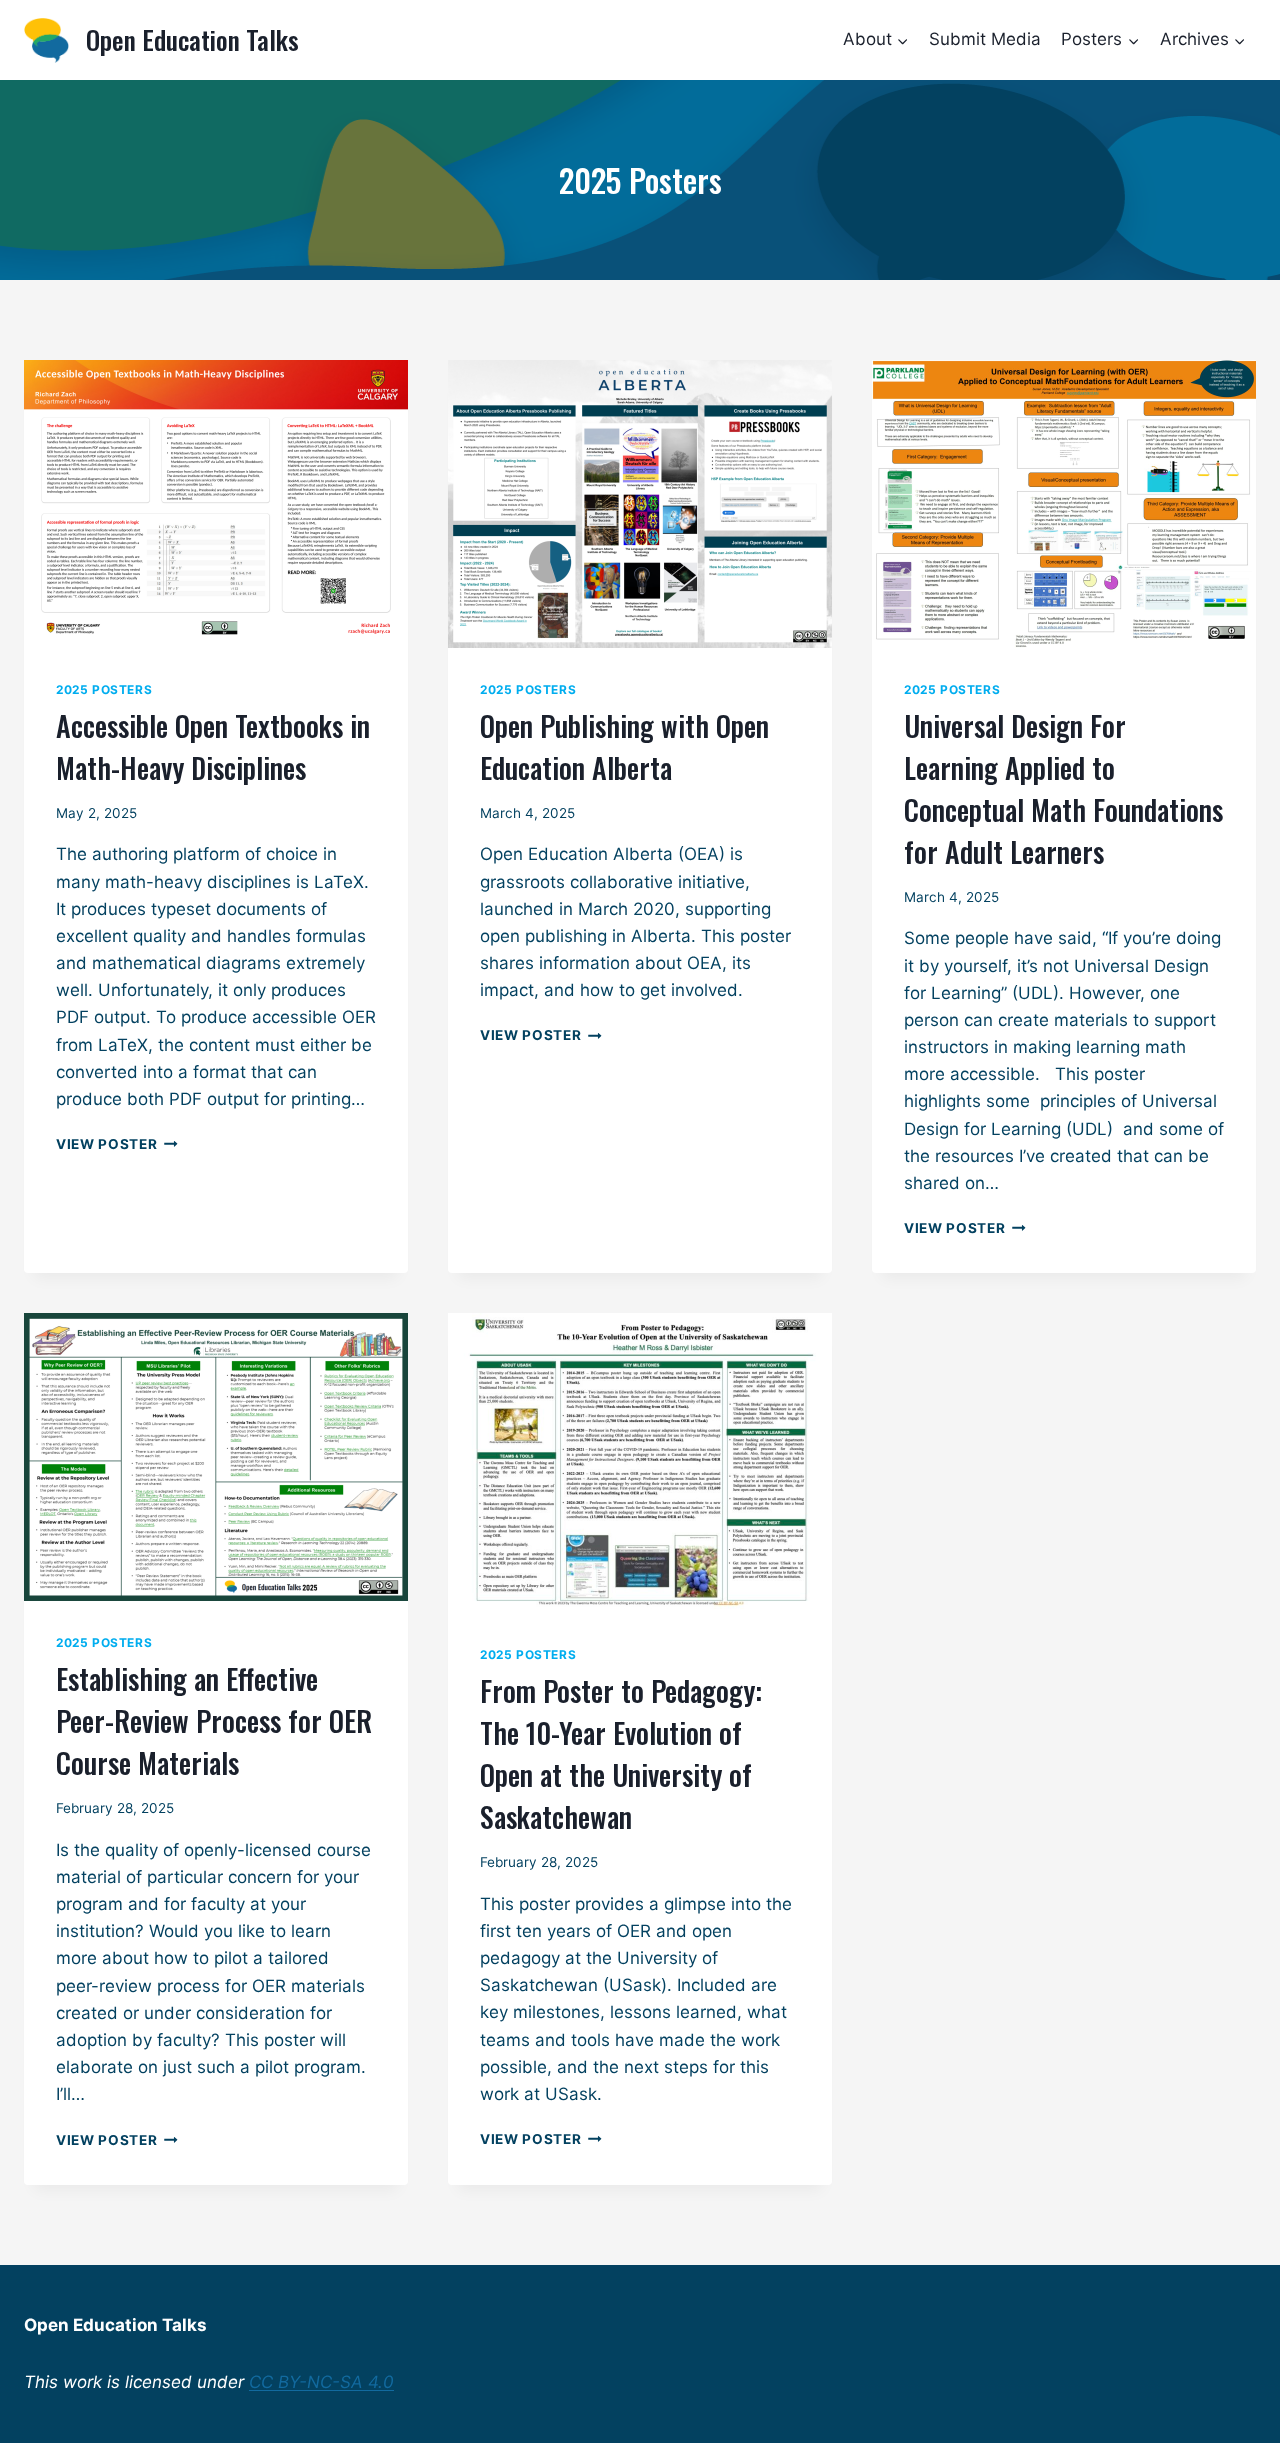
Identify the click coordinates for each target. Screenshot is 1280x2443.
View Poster (117, 1144)
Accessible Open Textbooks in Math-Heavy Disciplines (213, 746)
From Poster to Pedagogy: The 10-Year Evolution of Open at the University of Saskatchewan (621, 1753)
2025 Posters (104, 689)
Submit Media (985, 39)
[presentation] (216, 504)
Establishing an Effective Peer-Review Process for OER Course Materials (214, 1720)
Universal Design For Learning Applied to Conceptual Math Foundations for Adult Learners (1063, 788)
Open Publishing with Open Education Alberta (624, 746)
